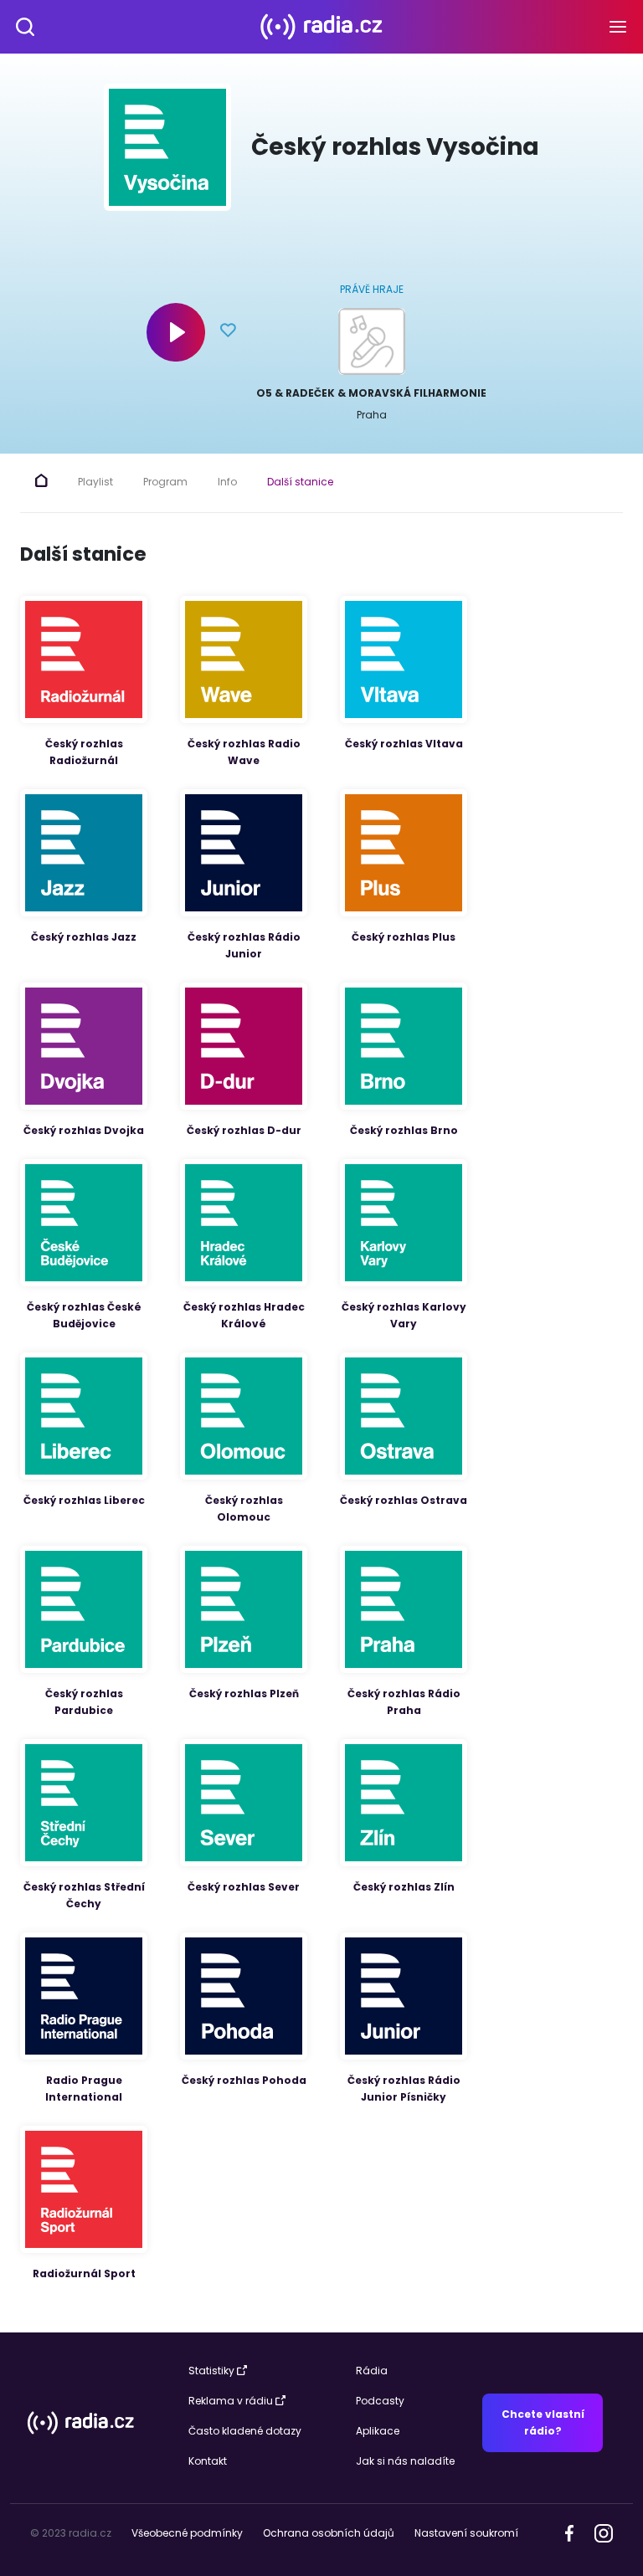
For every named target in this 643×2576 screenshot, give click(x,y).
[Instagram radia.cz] (603, 2533)
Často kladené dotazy (245, 2431)
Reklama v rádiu (231, 2401)
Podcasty (380, 2401)
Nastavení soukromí (466, 2533)
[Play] (176, 332)
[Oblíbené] (229, 332)
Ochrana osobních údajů (329, 2533)
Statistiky (211, 2371)
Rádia (372, 2371)
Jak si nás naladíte (405, 2461)
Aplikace (378, 2431)
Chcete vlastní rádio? (543, 2422)
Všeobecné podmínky (187, 2533)
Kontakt (208, 2461)
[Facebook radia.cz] (569, 2532)
